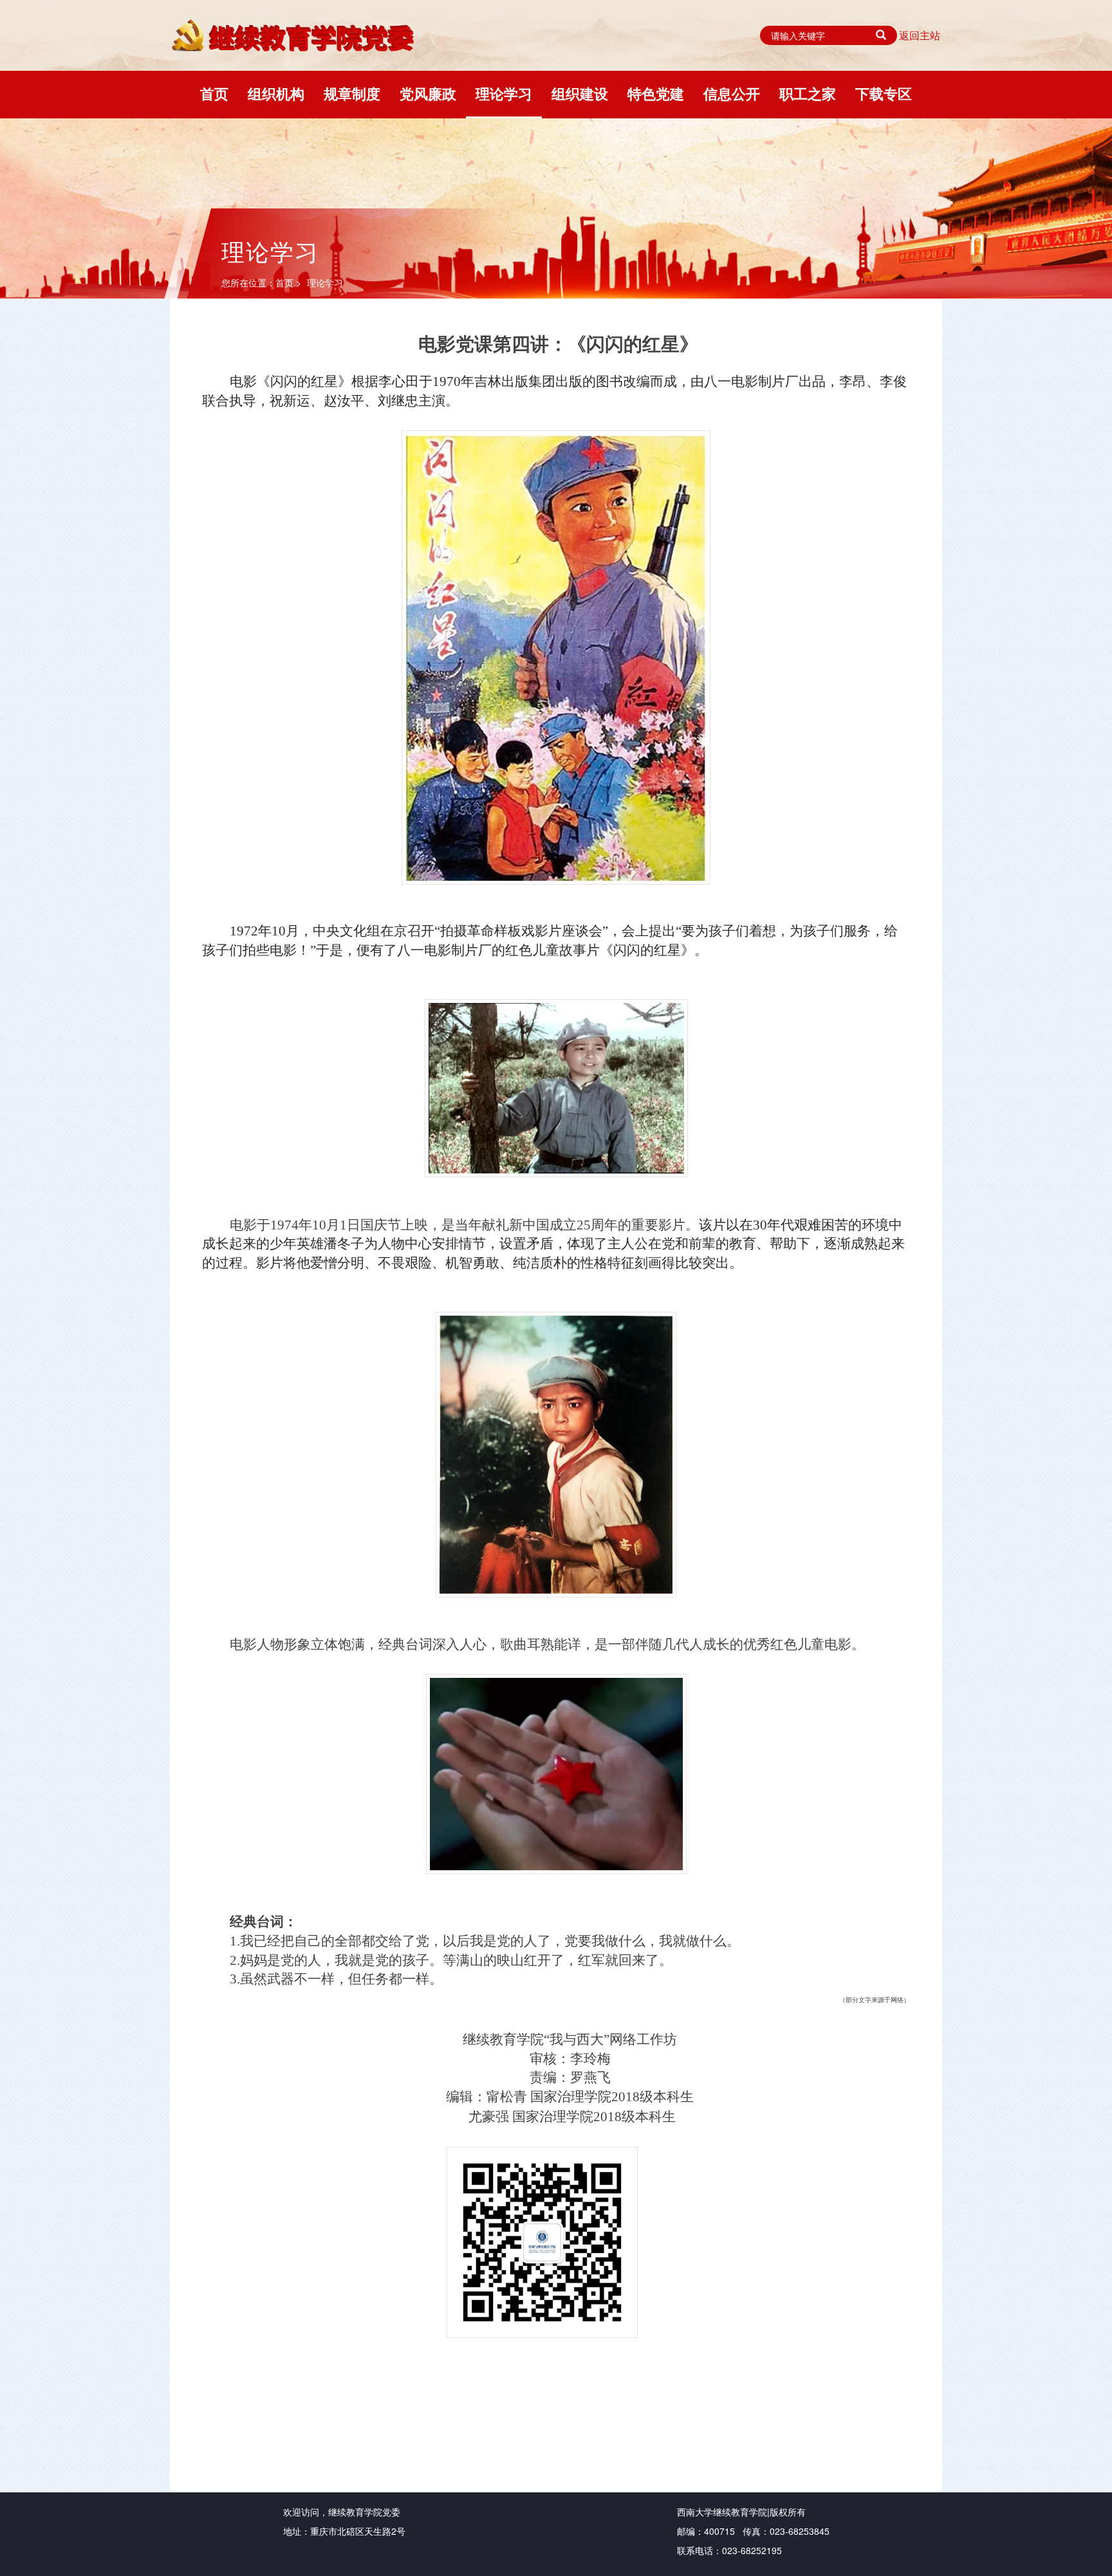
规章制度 (352, 93)
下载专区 (884, 93)
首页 (214, 93)
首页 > (290, 282)
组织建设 (580, 93)
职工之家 (808, 93)
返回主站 (920, 35)
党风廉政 (428, 93)
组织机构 (276, 93)
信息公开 (732, 93)
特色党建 (656, 93)
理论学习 (504, 93)
